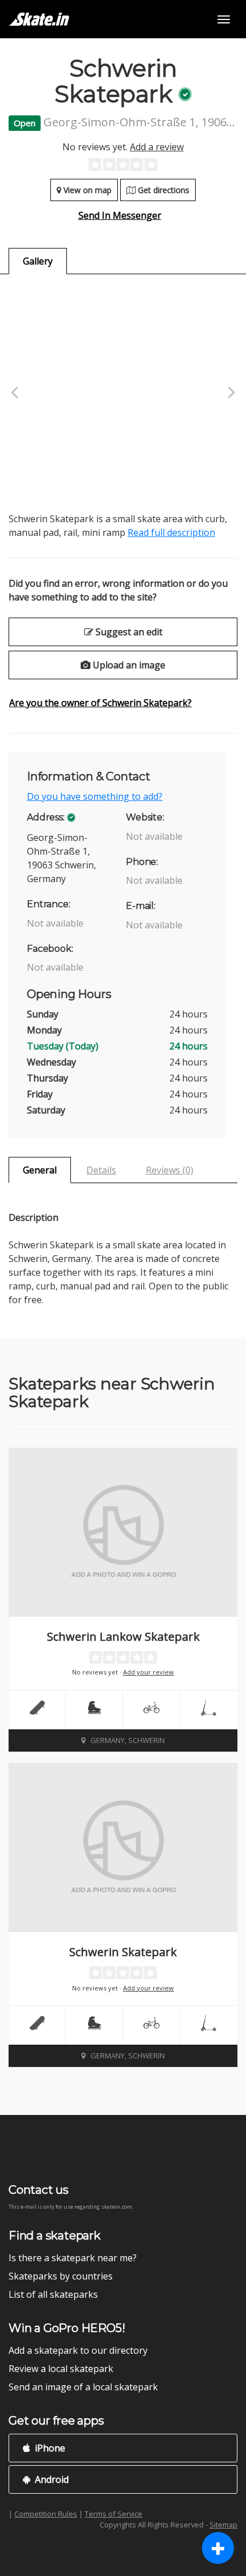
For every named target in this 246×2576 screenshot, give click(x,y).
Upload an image (128, 665)
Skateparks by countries (61, 2276)
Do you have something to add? (95, 796)
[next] (230, 393)
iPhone (49, 2448)
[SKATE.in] (39, 19)
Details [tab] (101, 1170)
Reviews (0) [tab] (170, 1170)
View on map (86, 190)
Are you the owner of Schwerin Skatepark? (100, 703)
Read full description (171, 532)
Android (51, 2479)
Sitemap (223, 2525)
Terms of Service (114, 2514)
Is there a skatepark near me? (73, 2258)
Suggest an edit (128, 632)
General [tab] (40, 1170)
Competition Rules (46, 2514)
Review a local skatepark (61, 2369)
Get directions (162, 190)
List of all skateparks (53, 2294)
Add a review (157, 147)
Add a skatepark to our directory (78, 2350)
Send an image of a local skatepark (83, 2387)
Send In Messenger (120, 215)
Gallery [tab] (38, 261)
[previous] (16, 393)
